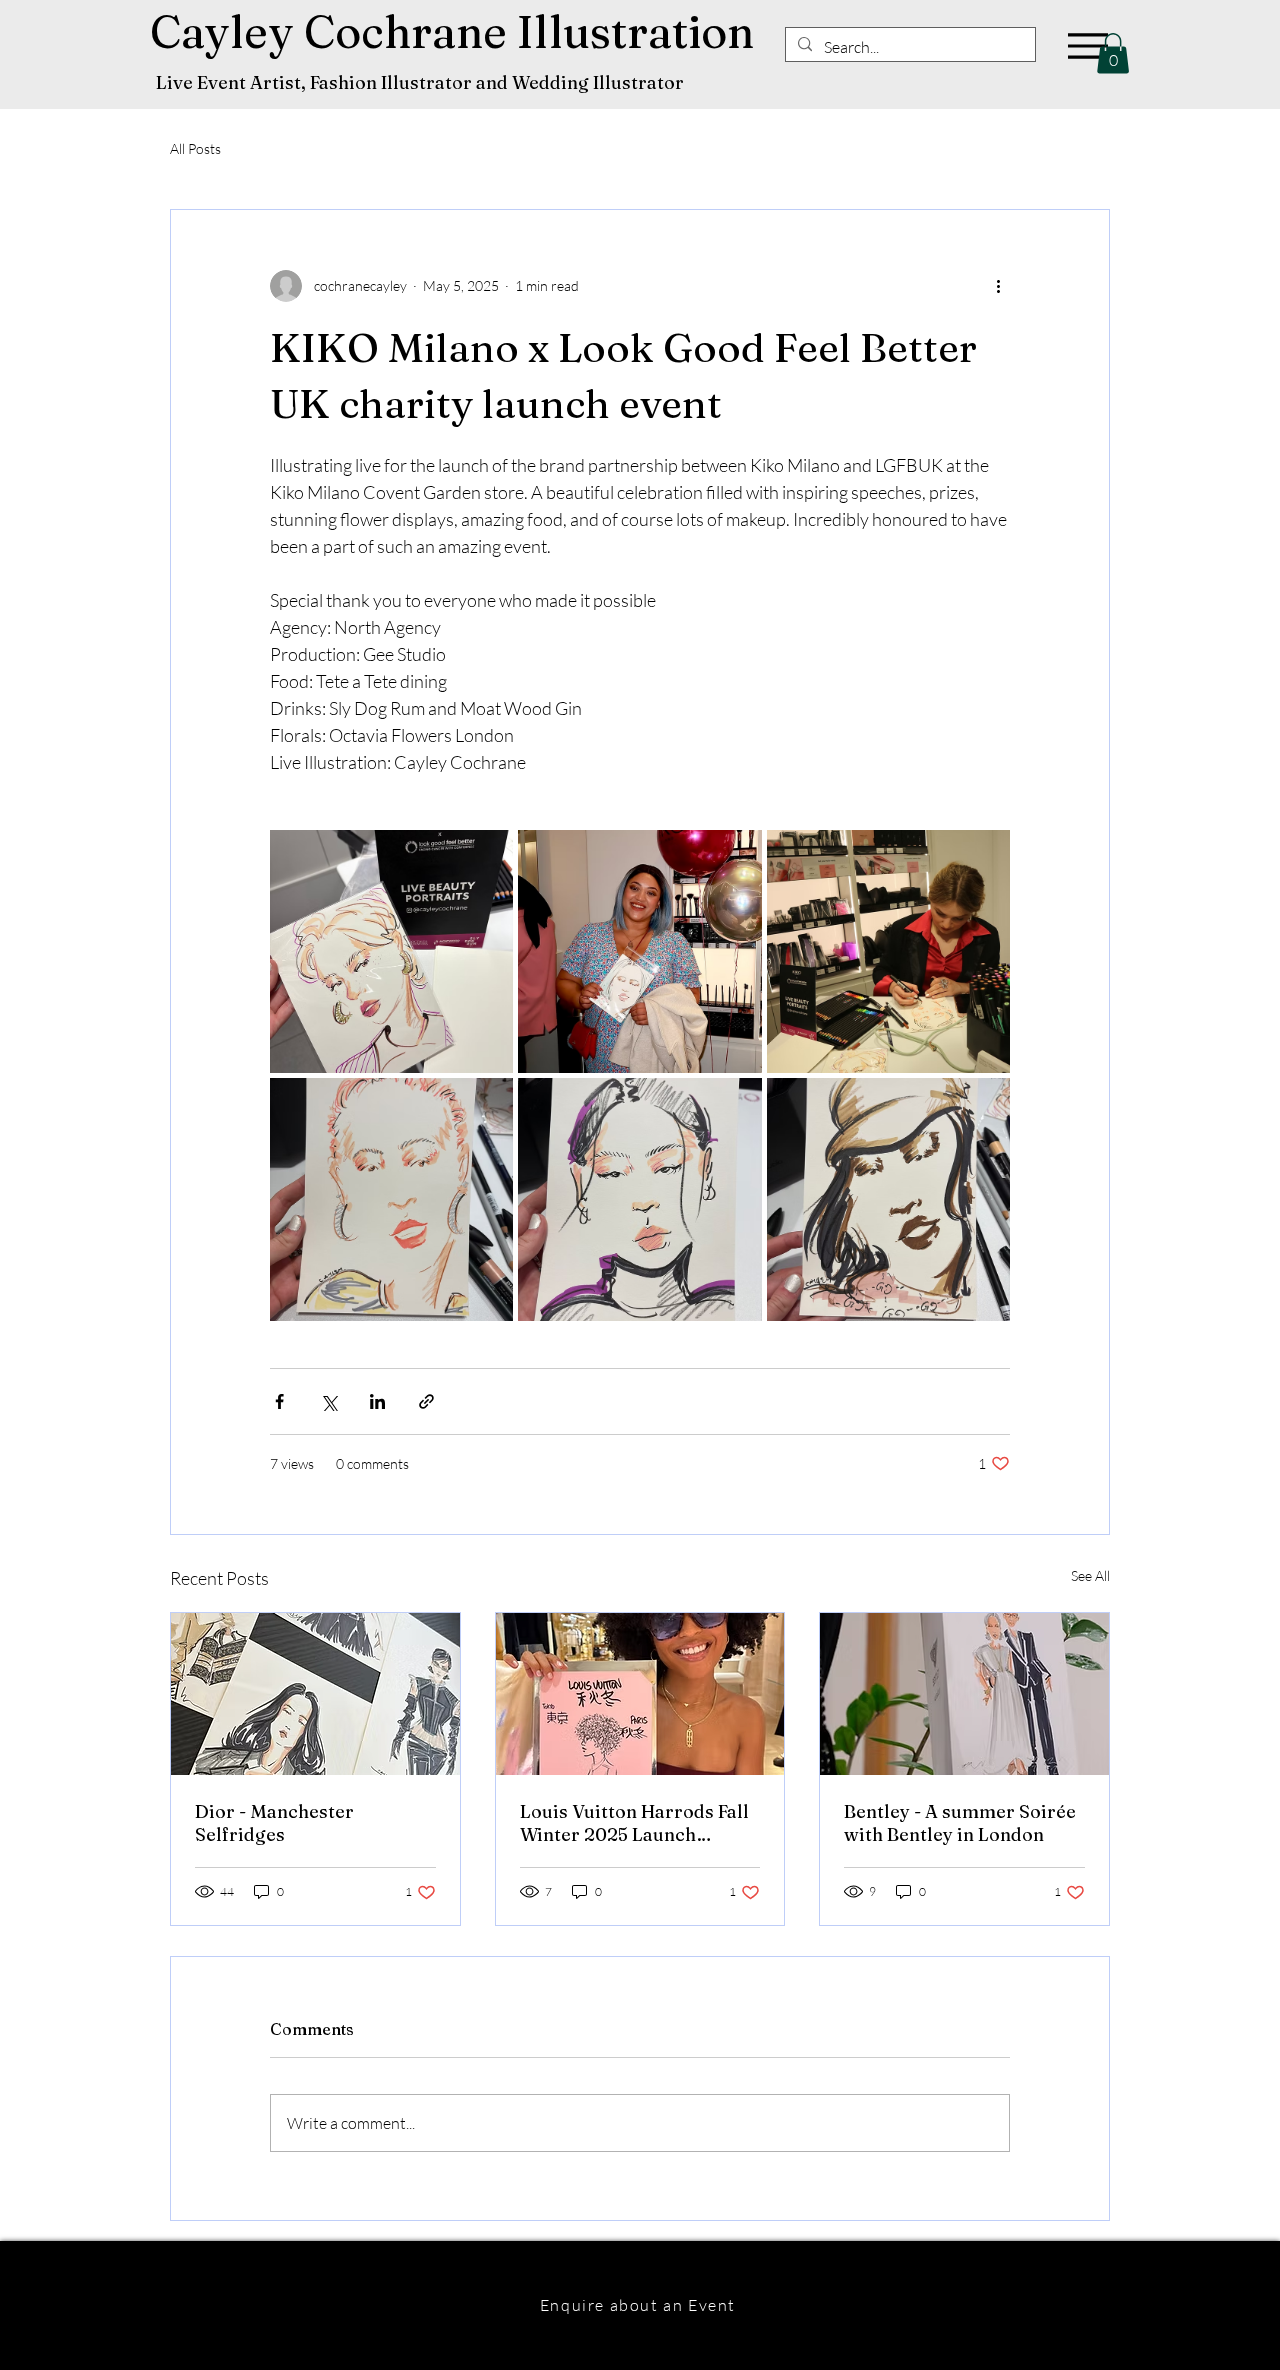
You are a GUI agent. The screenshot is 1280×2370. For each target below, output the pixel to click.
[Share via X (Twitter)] (328, 1401)
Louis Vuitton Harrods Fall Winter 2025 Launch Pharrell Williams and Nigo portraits (637, 1823)
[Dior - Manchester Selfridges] (315, 1694)
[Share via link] (426, 1401)
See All (1090, 1575)
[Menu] (1087, 45)
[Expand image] (391, 951)
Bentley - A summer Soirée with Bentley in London (960, 1823)
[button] (1113, 53)
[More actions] (998, 286)
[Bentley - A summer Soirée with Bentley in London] (964, 1694)
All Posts (195, 148)
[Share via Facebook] (279, 1401)
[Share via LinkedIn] (377, 1401)
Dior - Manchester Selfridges (274, 1823)
